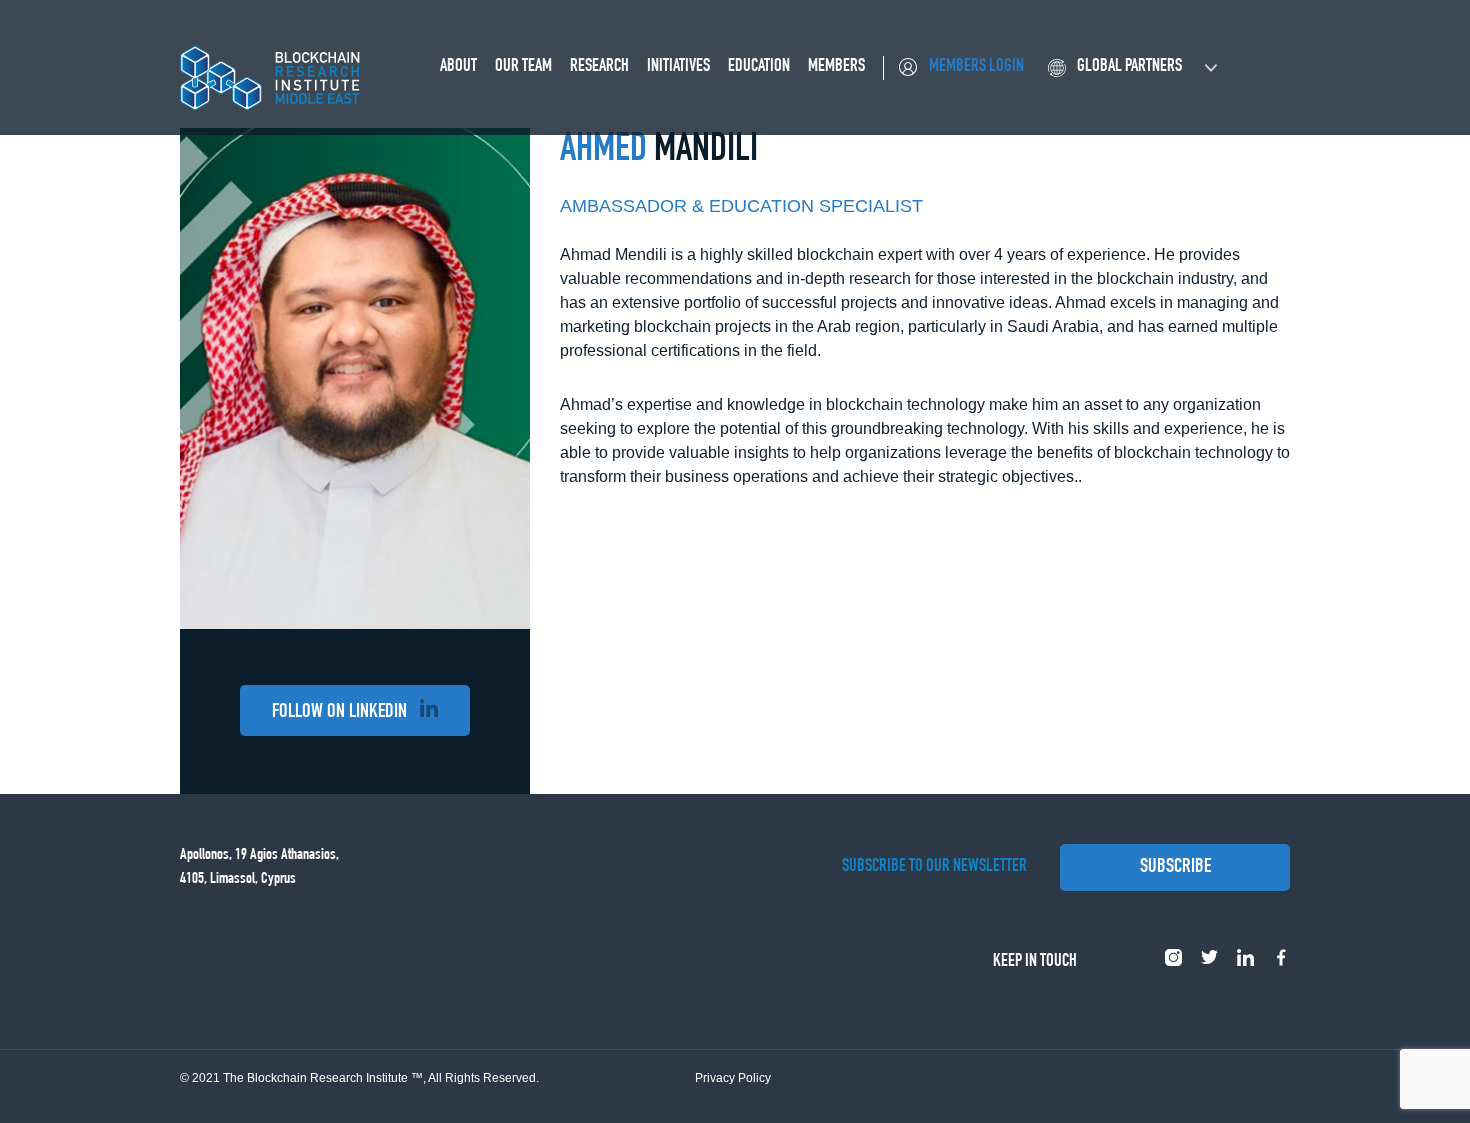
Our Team (523, 67)
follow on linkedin (341, 713)
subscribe (1175, 868)
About (458, 67)
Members (836, 67)
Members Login (976, 67)
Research (599, 67)
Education (759, 67)
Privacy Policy (733, 1078)
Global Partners (1129, 67)
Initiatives (678, 67)
